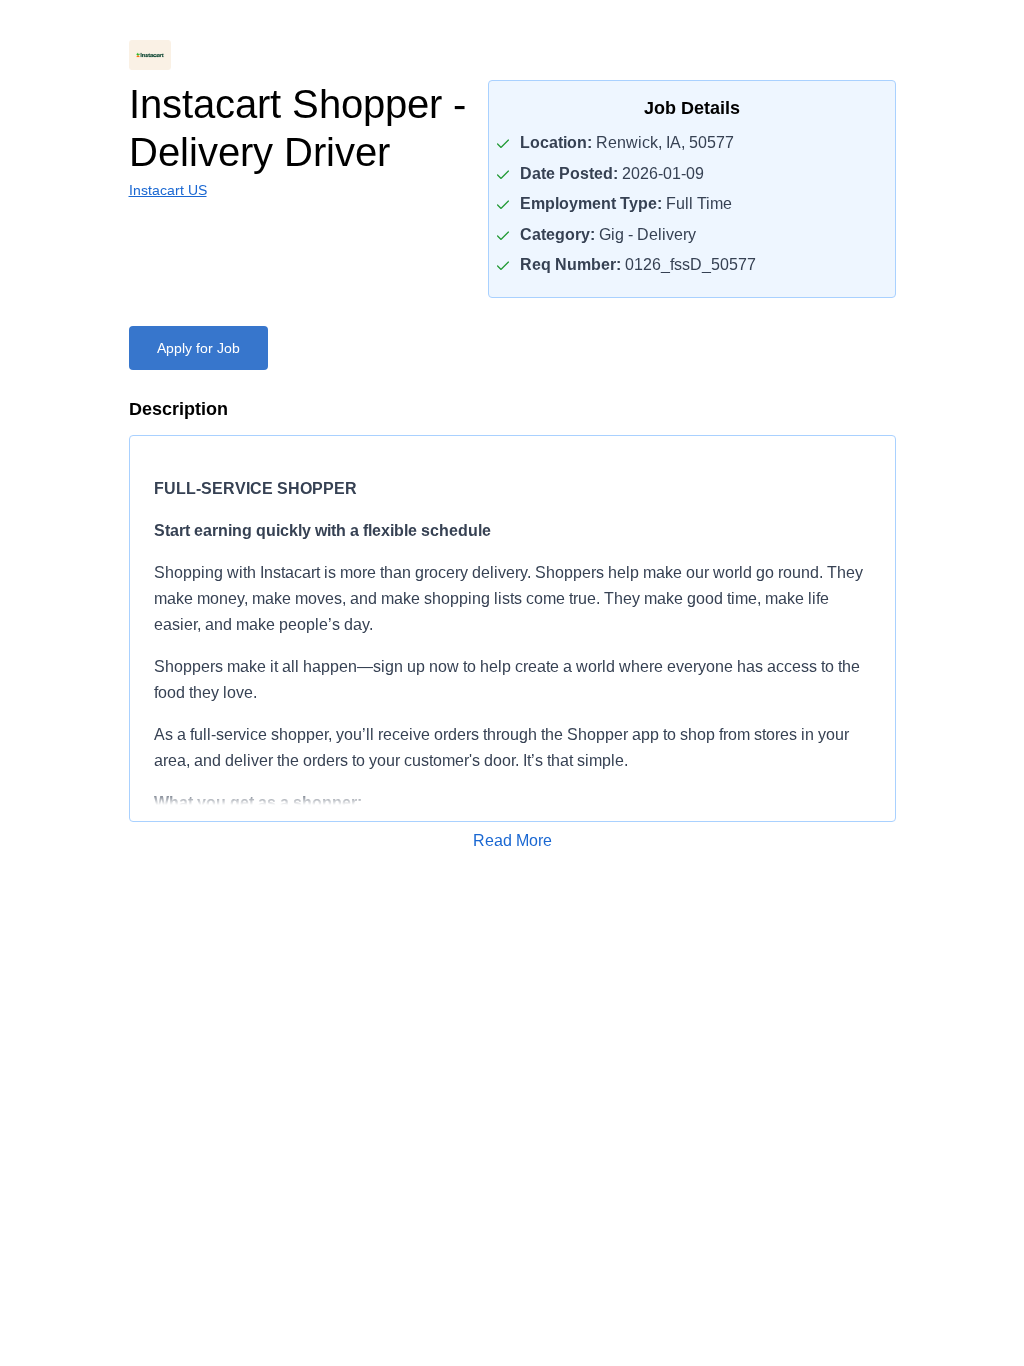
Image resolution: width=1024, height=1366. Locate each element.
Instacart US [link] (168, 190)
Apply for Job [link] (198, 348)
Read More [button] (512, 840)
